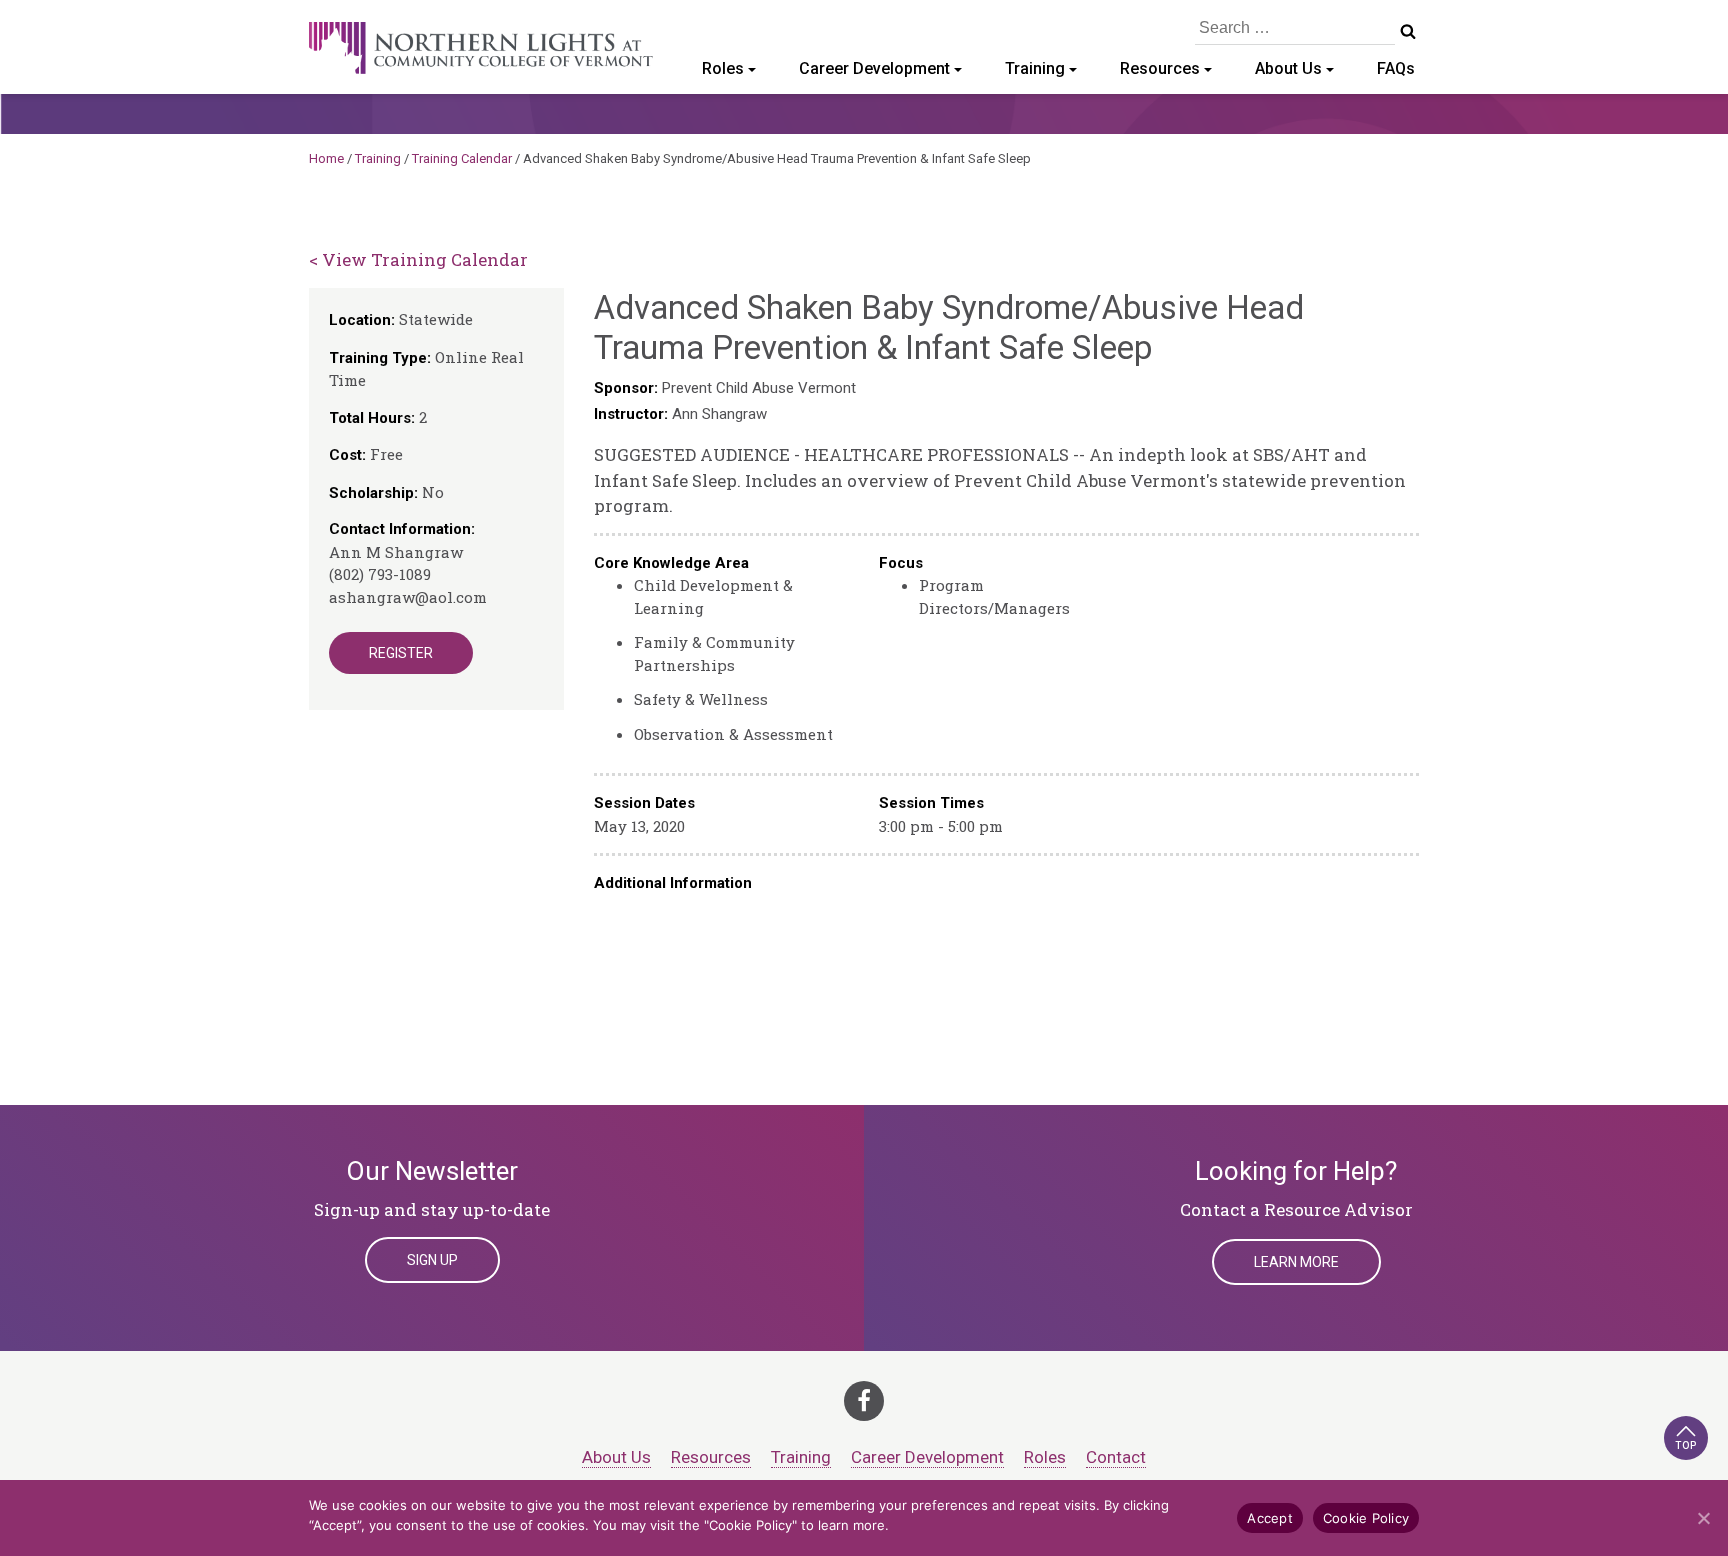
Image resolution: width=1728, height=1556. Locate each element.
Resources (1160, 68)
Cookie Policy (1366, 1518)
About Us (1288, 68)
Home (326, 158)
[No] (1703, 1518)
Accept (1270, 1518)
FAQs (1396, 68)
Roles (723, 68)
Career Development (874, 68)
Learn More (1296, 1262)
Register (401, 653)
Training (1035, 68)
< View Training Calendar (418, 259)
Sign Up (432, 1260)
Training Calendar (462, 158)
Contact (1116, 1457)
